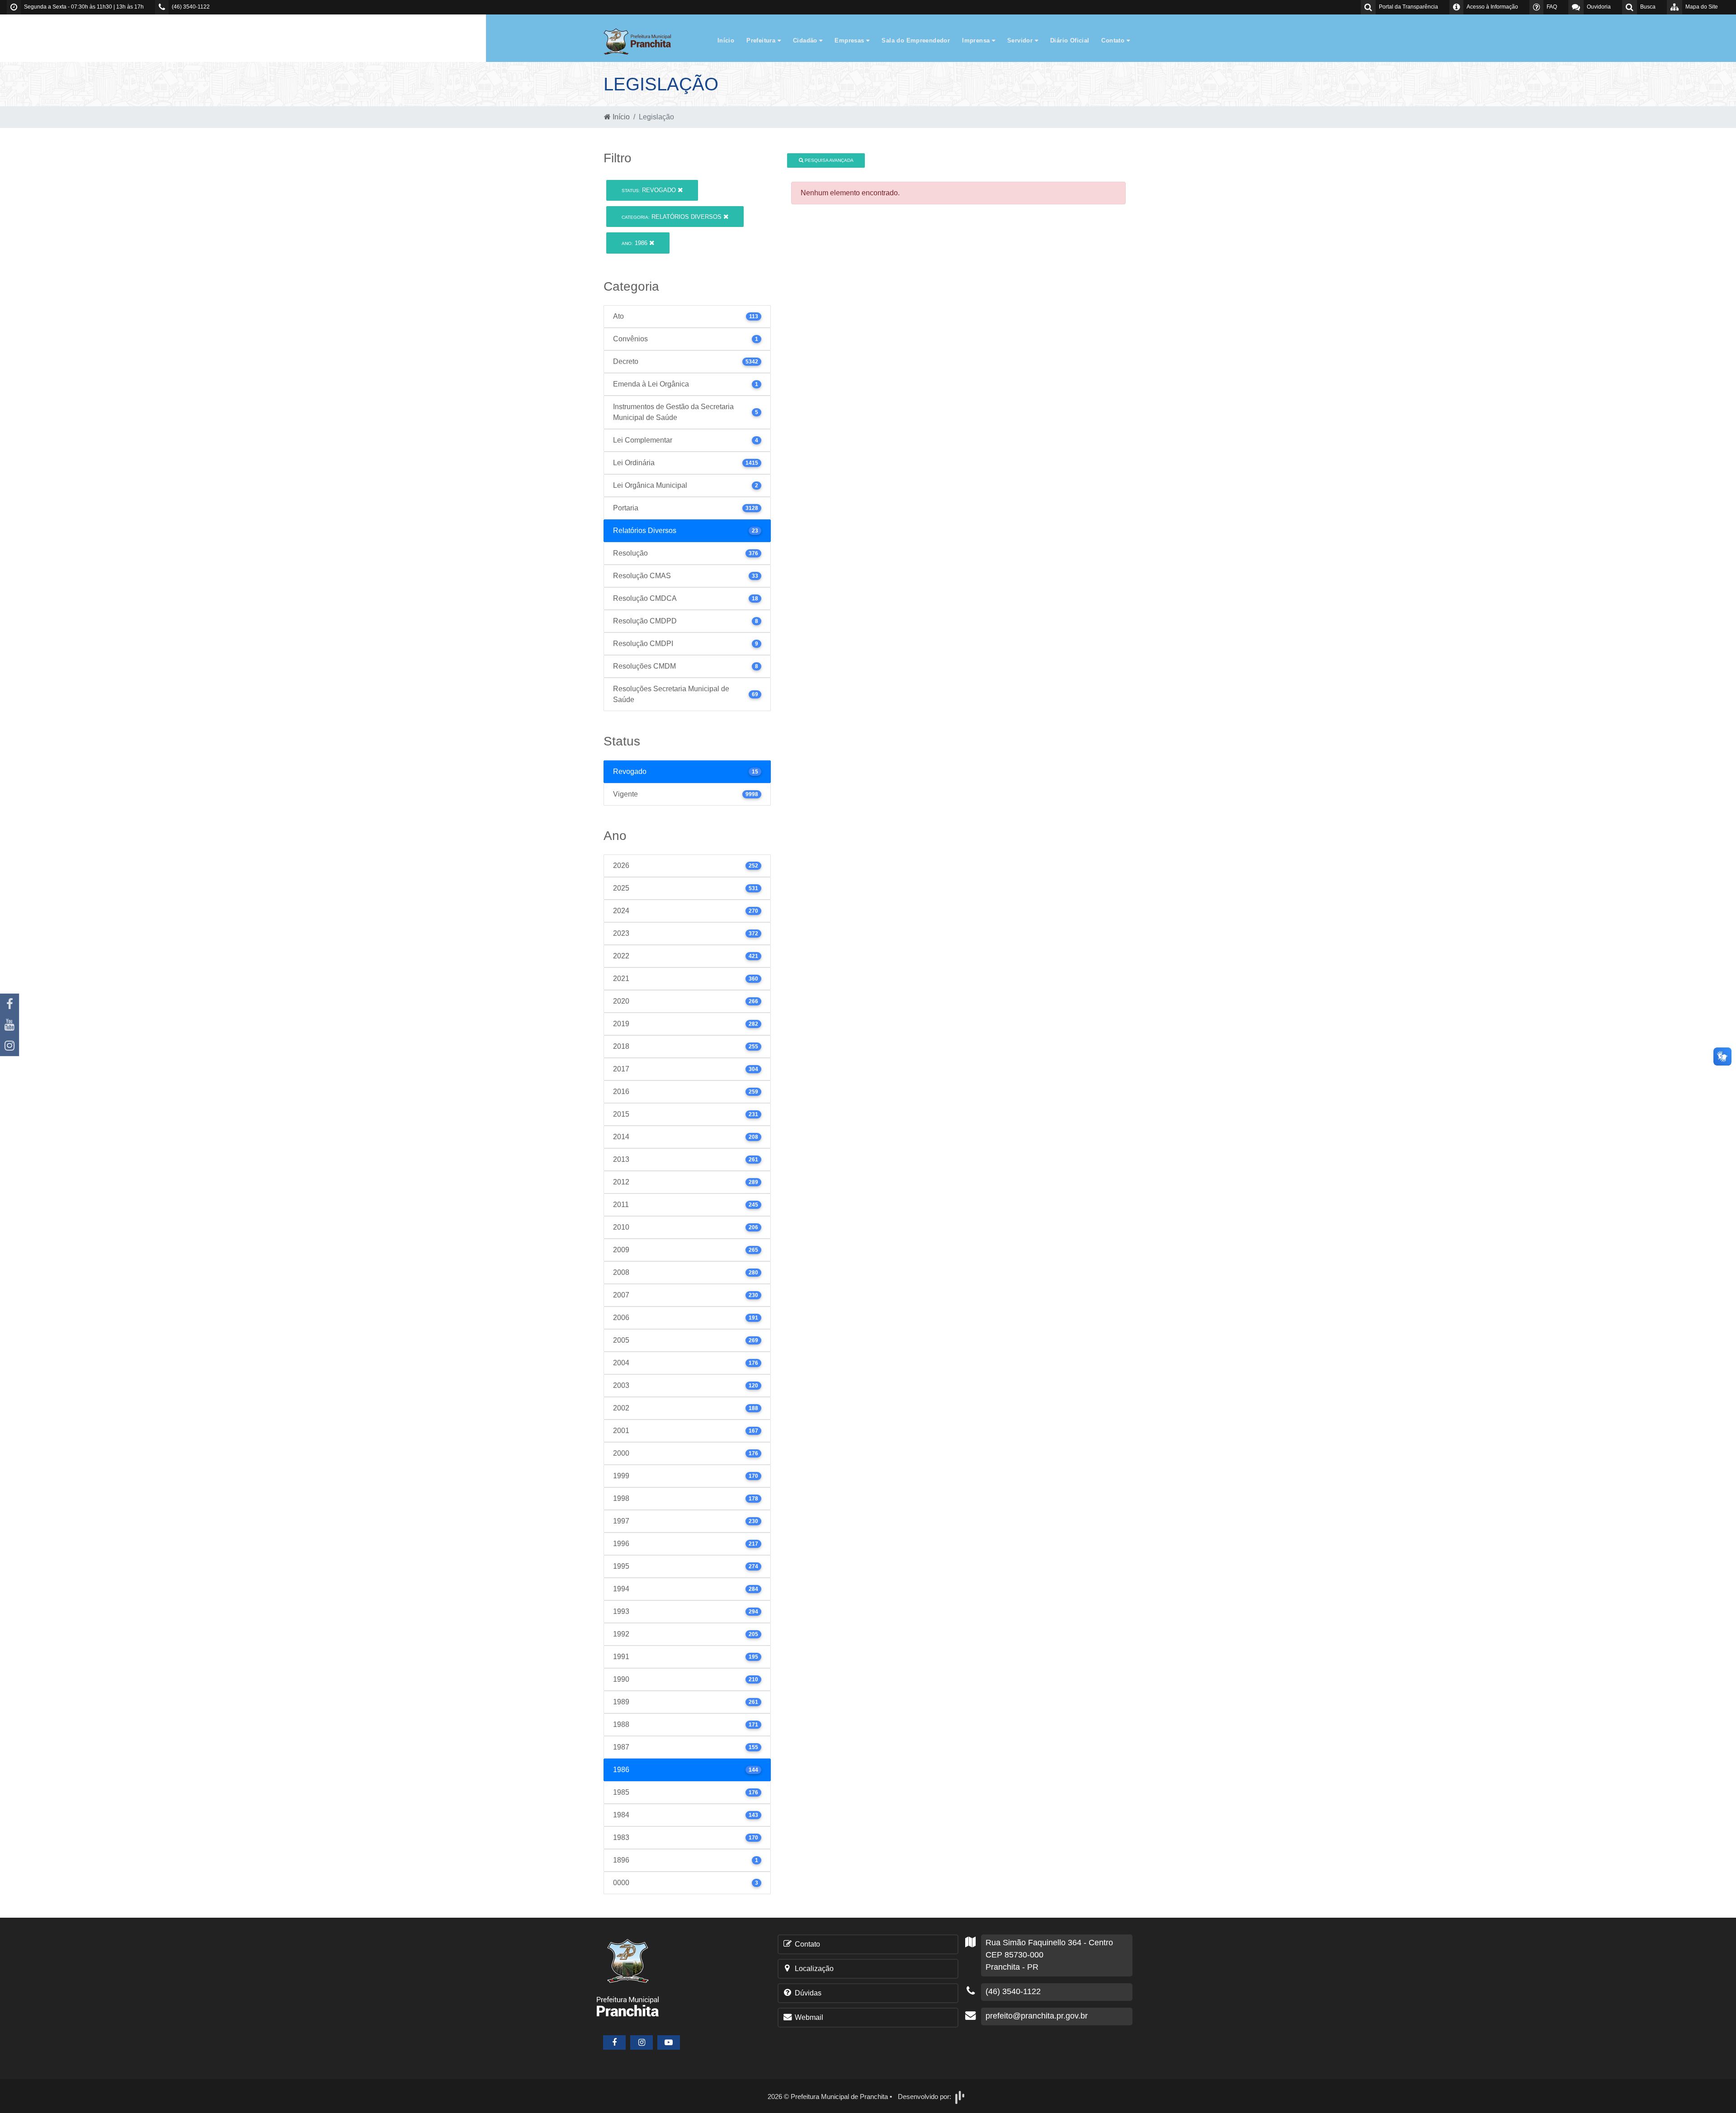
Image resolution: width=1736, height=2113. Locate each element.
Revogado (650, 190)
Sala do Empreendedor (916, 40)
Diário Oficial (1070, 40)
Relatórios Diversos (672, 217)
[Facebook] (9, 1004)
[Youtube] (9, 1025)
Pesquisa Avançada (828, 160)
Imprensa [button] (977, 40)
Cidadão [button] (806, 40)
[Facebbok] (614, 2042)
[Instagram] (9, 1046)
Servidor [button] (1021, 40)
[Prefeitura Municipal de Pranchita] (642, 41)
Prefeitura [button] (762, 40)
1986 (635, 243)
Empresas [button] (850, 40)
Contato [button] (1114, 40)
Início (726, 40)
